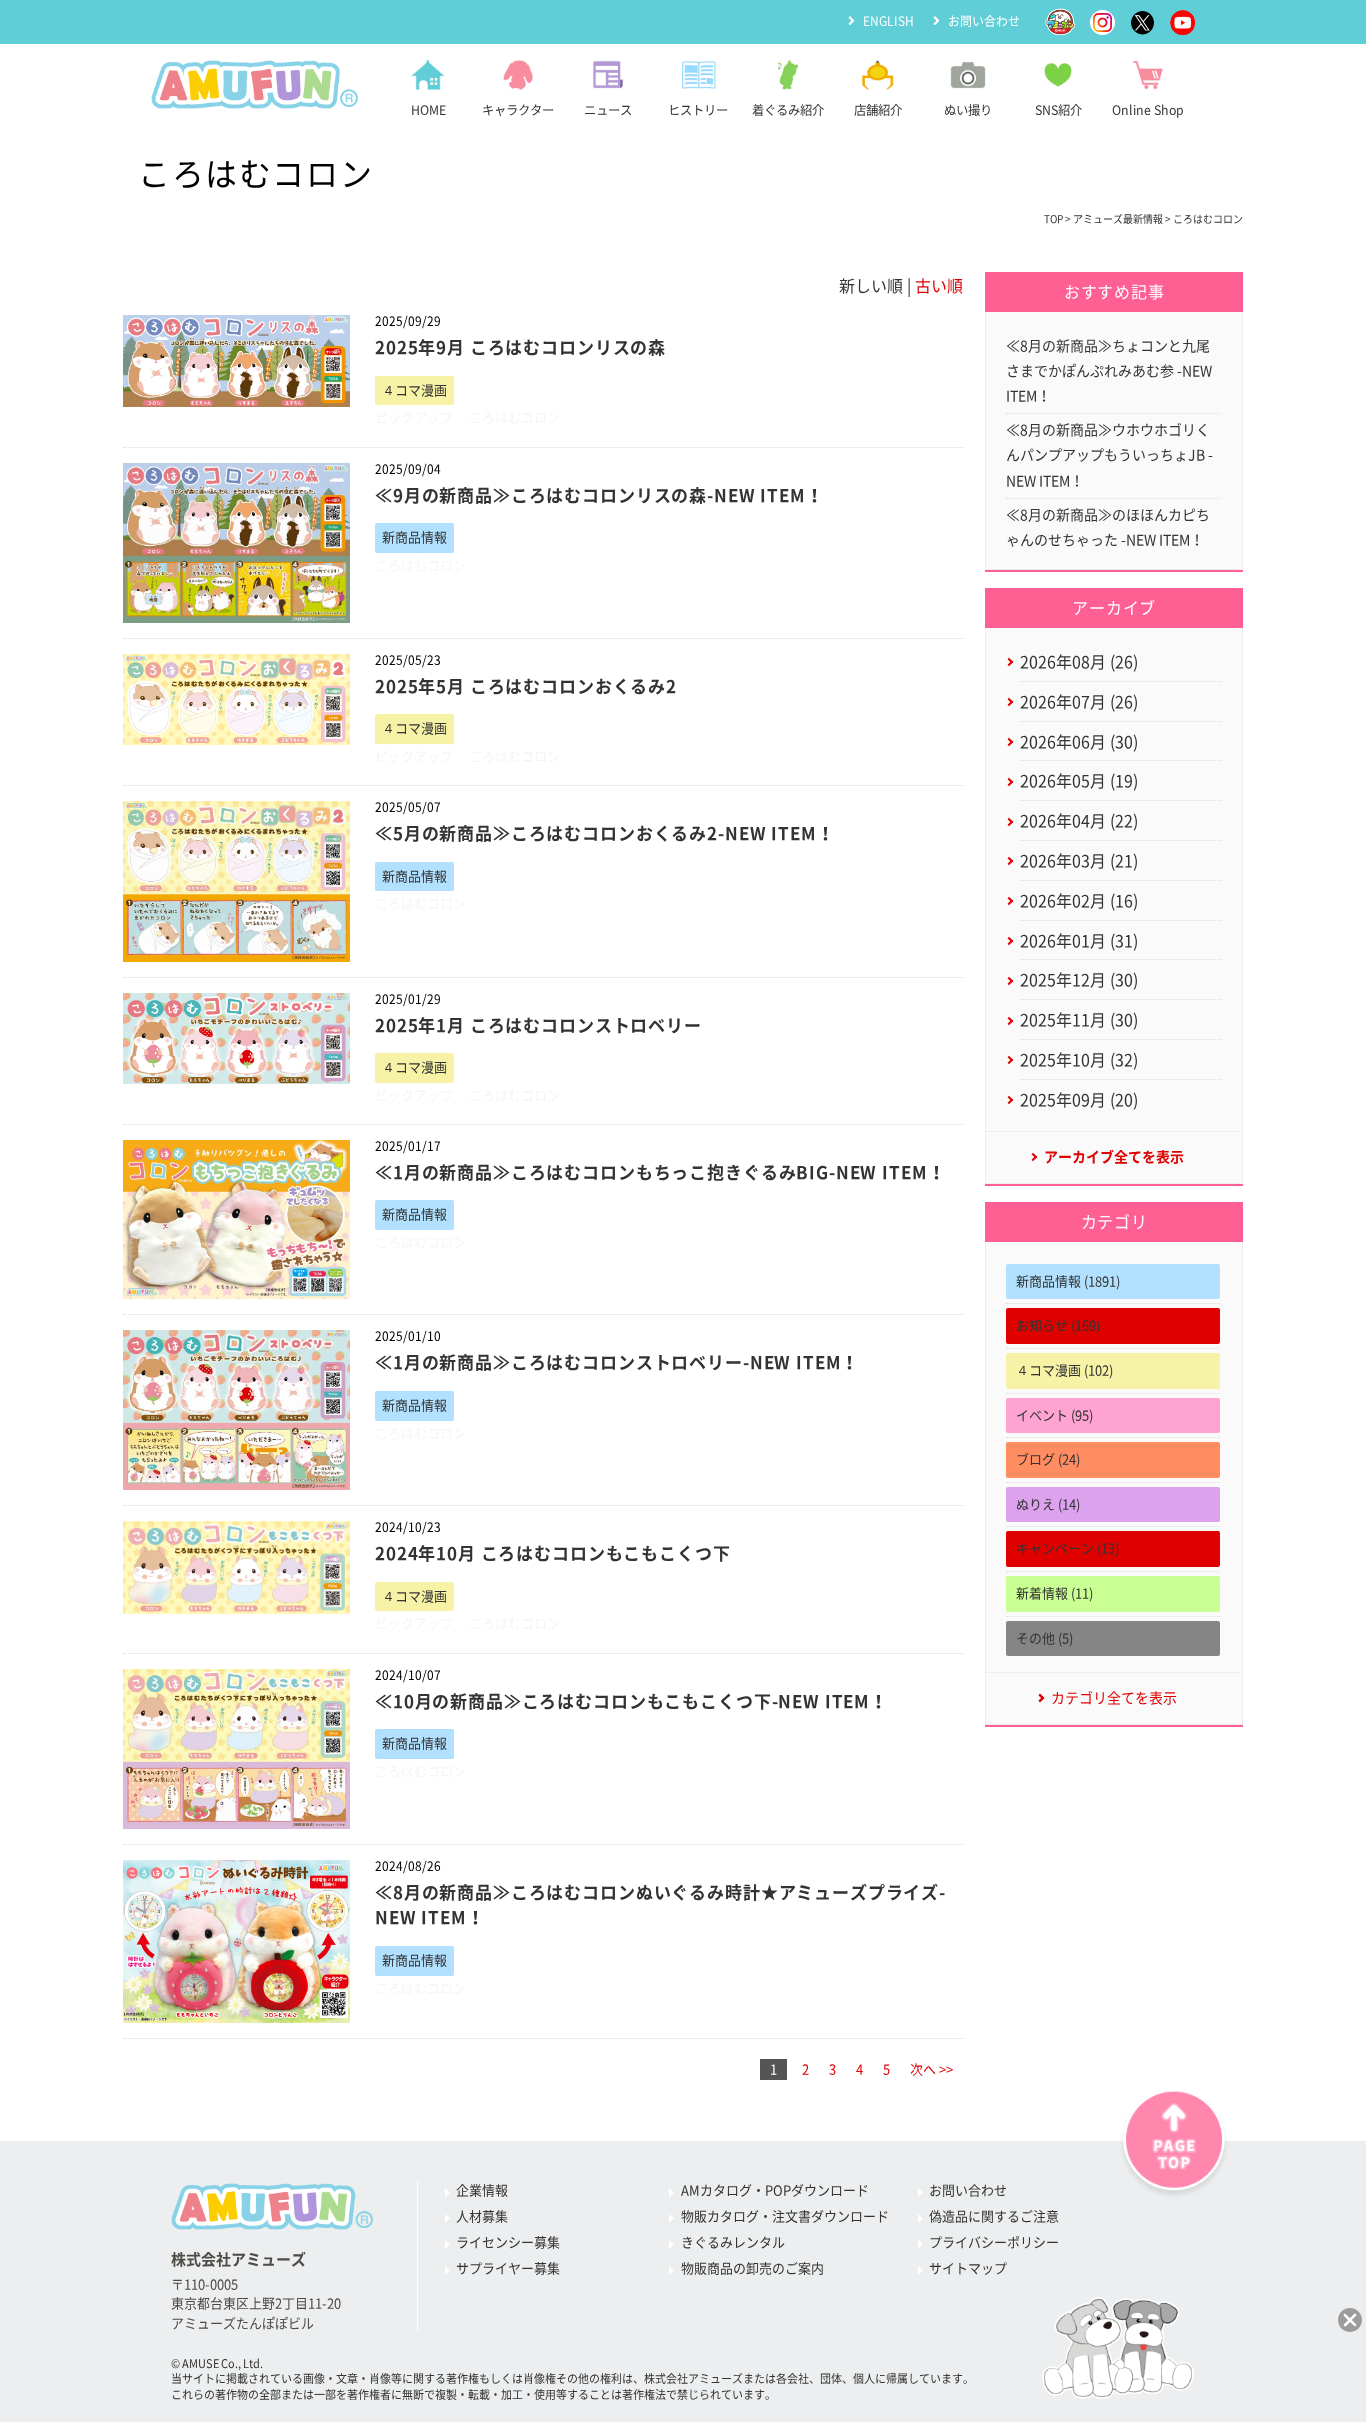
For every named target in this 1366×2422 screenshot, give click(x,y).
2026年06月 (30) (1079, 742)
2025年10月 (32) (1079, 1060)
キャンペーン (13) (1067, 1548)
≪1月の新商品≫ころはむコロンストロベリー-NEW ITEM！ (617, 1362)
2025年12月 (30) (1079, 980)
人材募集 (482, 2216)
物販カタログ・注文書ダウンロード (785, 2216)
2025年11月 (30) (1079, 1020)
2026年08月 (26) (1079, 662)
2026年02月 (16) (1079, 901)
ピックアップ (414, 417)
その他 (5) (1044, 1638)
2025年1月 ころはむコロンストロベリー (538, 1025)
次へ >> (931, 2069)
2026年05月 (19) (1079, 781)
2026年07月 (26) (1079, 702)
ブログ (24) (1048, 1459)
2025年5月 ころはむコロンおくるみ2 (526, 686)
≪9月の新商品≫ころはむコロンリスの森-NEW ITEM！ (599, 495)
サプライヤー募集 (508, 2268)
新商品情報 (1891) (1068, 1281)
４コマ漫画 (414, 390)
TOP (1053, 219)
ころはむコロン (514, 417)
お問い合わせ (984, 21)
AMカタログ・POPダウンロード (775, 2190)
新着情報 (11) (1054, 1593)
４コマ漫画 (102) (1064, 1370)
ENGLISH (888, 21)
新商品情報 (414, 537)
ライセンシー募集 (508, 2242)
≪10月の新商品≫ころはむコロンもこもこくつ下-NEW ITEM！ (631, 1701)
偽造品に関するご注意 (994, 2216)
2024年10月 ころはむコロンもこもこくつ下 (553, 1553)
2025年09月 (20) (1079, 1100)
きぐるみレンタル (733, 2242)
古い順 (939, 286)
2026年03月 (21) (1079, 861)
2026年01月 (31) (1079, 941)
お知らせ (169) (1058, 1325)
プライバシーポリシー (994, 2242)
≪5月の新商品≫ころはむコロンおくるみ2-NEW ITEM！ (605, 833)
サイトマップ (968, 2268)
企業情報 (482, 2190)
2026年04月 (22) (1079, 821)
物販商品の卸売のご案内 (752, 2268)
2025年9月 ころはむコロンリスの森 (520, 347)
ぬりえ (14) (1048, 1504)
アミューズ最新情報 (1118, 219)
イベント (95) (1054, 1415)
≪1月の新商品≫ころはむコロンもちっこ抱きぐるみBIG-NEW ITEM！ (660, 1172)
